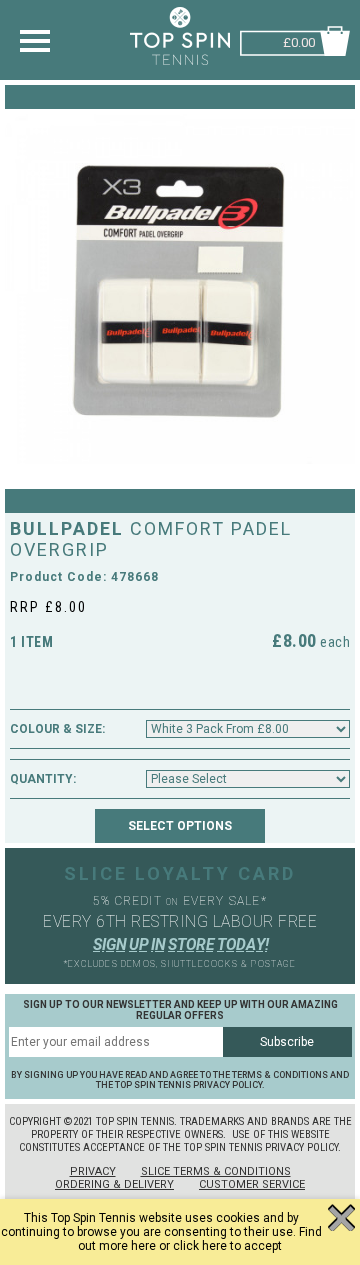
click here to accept (227, 1246)
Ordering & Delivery (114, 1184)
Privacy (93, 1171)
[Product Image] (180, 289)
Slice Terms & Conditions (216, 1171)
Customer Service (252, 1184)
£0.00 (299, 40)
